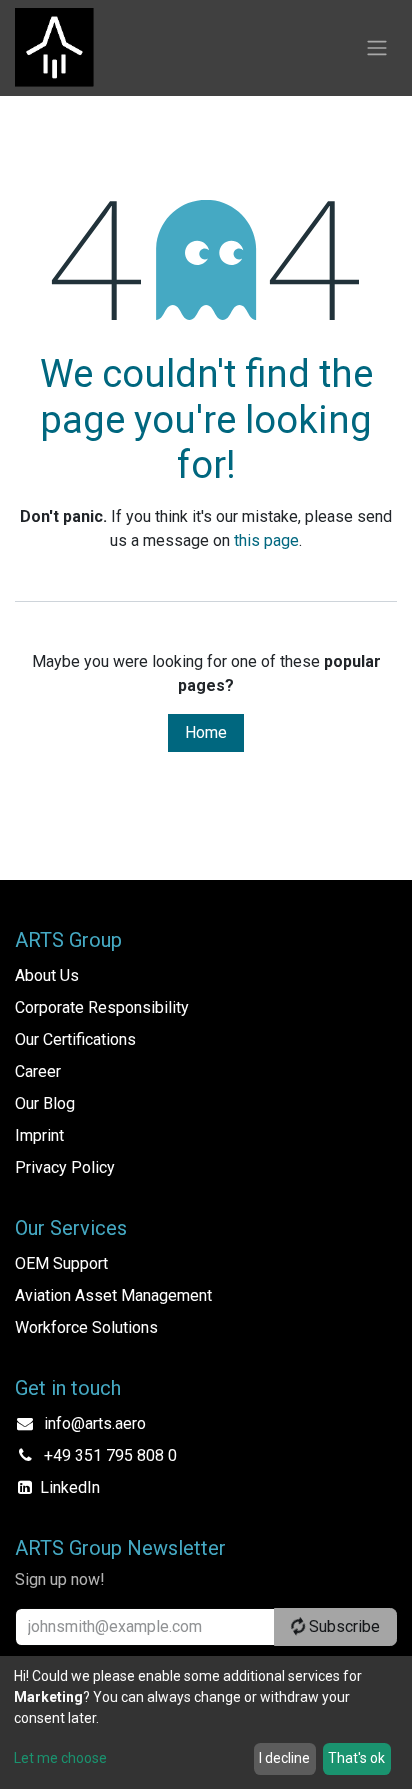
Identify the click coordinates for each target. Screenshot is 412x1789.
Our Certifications (75, 1039)
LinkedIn (70, 1487)
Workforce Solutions (86, 1327)
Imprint (39, 1135)
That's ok (356, 1758)
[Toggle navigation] (377, 48)
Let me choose (60, 1758)
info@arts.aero (95, 1423)
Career (38, 1071)
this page (266, 540)
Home (206, 732)
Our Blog (45, 1103)
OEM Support (61, 1263)
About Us (47, 975)
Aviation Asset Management (113, 1295)
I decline (284, 1758)
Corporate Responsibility (102, 1007)
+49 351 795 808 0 (110, 1455)
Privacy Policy (65, 1167)
